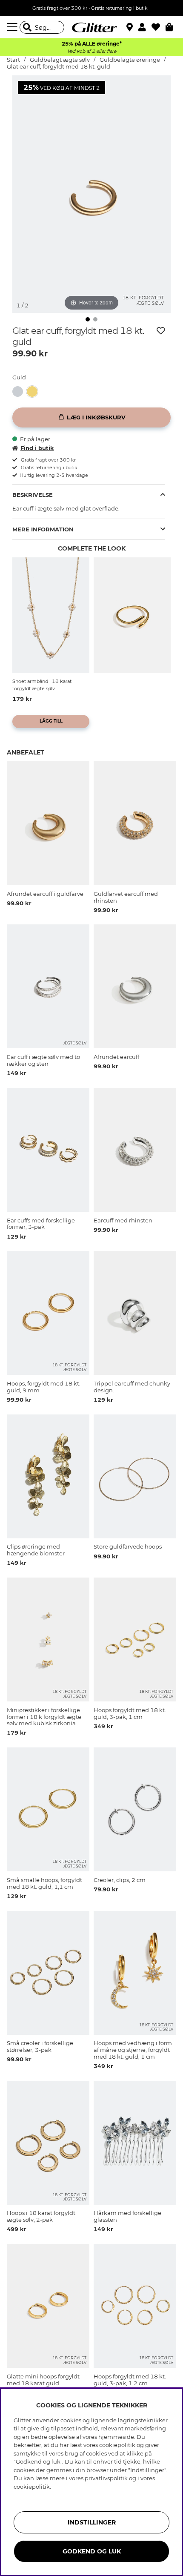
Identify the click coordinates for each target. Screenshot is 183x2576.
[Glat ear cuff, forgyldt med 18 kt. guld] (34, 392)
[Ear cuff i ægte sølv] (20, 392)
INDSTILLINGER (92, 2522)
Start (13, 60)
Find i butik (37, 448)
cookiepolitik (32, 2487)
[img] (88, 319)
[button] (145, 27)
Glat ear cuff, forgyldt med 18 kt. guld (59, 67)
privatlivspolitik (106, 2478)
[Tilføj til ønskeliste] (161, 331)
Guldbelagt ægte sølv (60, 60)
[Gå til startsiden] (91, 27)
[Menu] (13, 27)
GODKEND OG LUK (92, 2551)
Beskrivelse (33, 495)
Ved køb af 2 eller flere (92, 51)
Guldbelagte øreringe (130, 60)
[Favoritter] (159, 27)
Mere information (43, 529)
